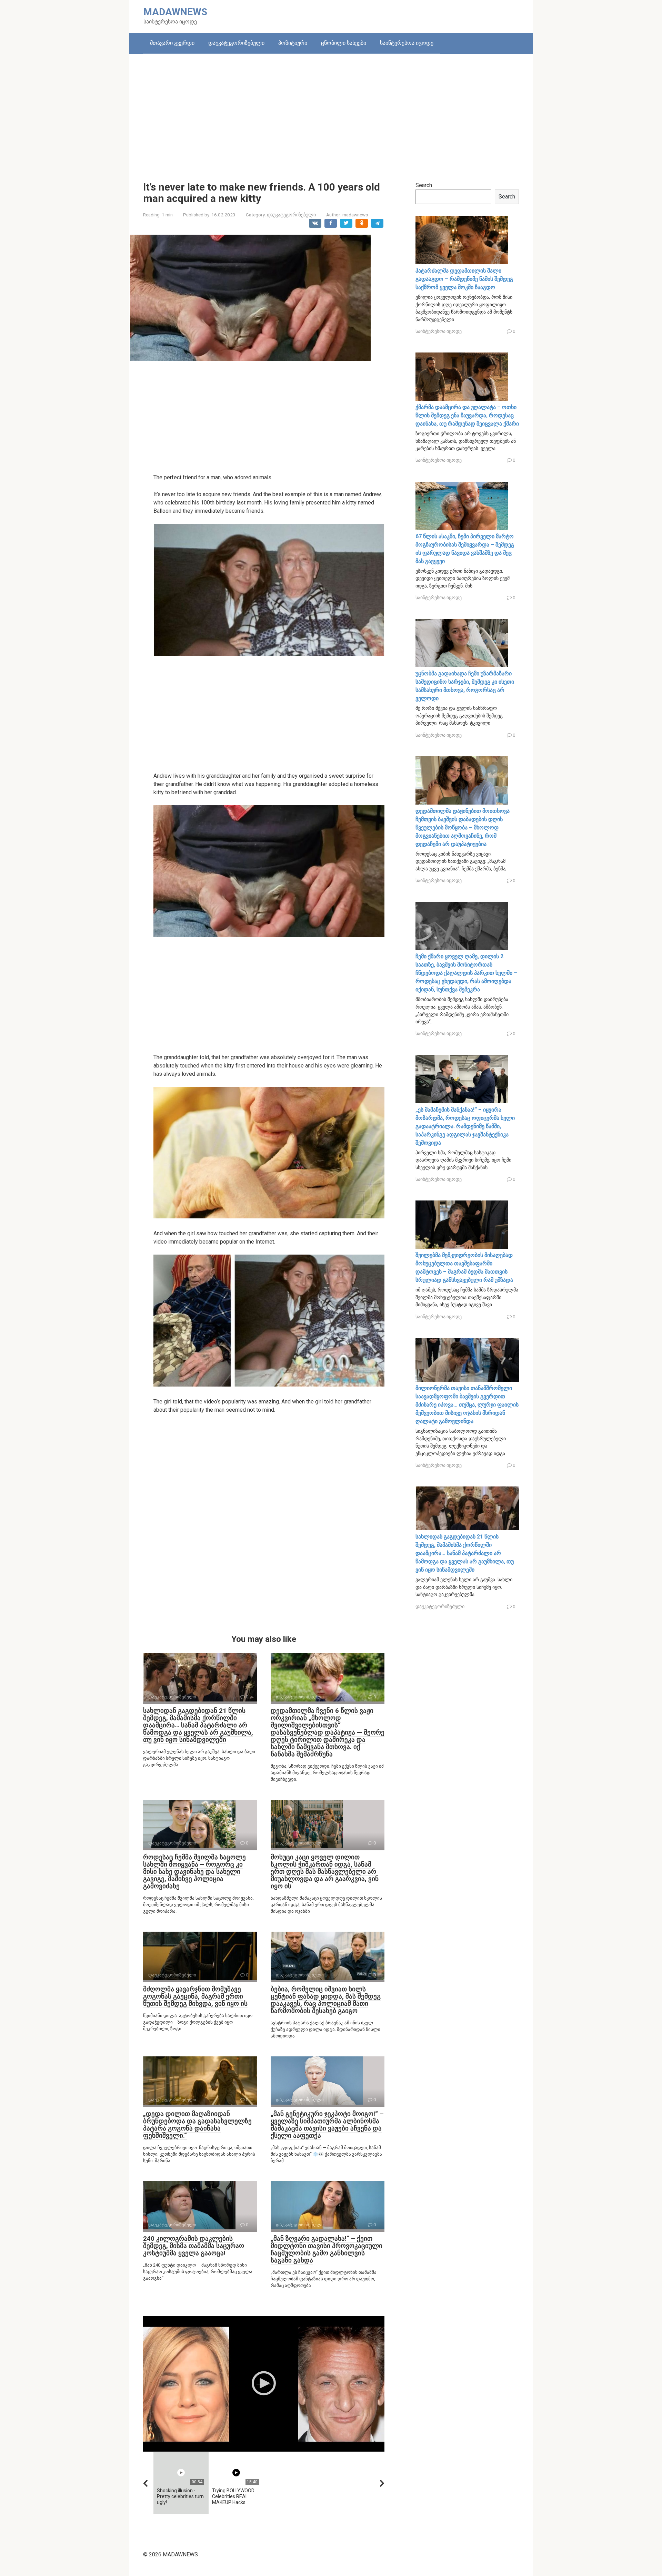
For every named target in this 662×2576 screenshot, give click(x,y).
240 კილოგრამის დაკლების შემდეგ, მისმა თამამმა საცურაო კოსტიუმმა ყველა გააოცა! (194, 2246)
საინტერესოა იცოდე (407, 43)
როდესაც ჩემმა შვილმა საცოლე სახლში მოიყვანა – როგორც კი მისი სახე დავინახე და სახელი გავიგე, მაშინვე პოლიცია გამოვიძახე (194, 1872)
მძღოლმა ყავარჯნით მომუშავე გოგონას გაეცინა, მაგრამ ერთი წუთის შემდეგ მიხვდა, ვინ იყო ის (195, 1996)
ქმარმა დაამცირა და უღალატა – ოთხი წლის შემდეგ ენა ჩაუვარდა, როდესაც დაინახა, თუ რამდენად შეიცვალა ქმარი (467, 415)
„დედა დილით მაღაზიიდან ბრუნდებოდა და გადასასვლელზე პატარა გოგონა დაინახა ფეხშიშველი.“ (197, 2125)
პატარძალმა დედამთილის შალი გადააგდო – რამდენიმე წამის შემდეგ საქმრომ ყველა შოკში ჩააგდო (464, 279)
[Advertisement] (331, 112)
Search (424, 185)
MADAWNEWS (175, 12)
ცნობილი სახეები (344, 43)
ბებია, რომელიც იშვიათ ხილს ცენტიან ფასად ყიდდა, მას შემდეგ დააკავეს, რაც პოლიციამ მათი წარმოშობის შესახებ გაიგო (326, 2000)
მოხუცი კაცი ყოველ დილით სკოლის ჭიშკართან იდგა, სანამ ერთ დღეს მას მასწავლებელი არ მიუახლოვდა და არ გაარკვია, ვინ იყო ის (325, 1872)
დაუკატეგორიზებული (236, 43)
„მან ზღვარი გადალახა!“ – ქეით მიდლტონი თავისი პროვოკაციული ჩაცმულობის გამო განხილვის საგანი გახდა (327, 2249)
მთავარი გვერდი (172, 43)
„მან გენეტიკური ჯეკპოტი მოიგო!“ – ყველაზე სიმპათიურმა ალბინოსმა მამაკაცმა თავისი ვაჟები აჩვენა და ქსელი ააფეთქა (327, 2125)
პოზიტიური (293, 43)
